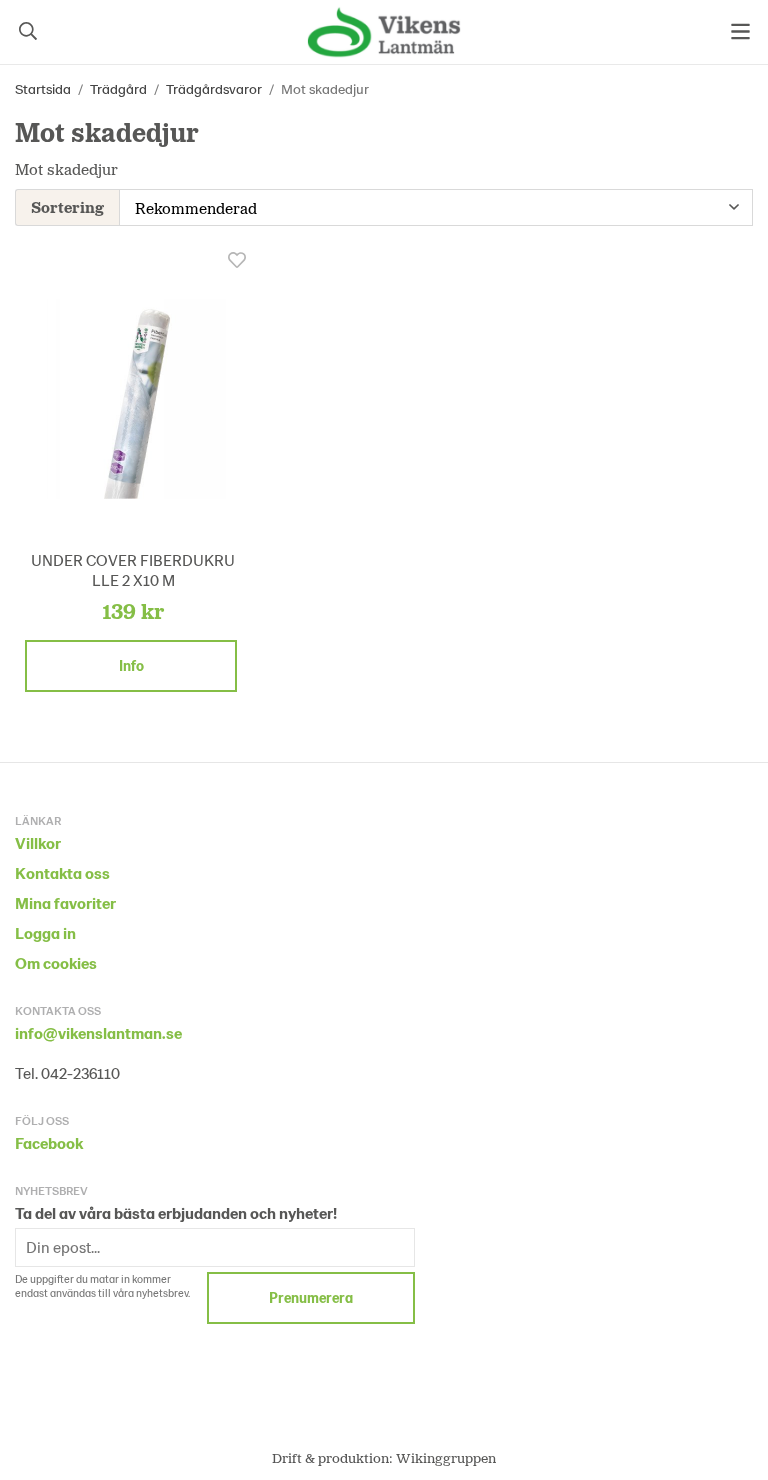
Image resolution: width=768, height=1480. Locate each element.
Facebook (49, 1142)
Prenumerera (311, 1297)
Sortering (67, 206)
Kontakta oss (62, 872)
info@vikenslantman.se (98, 1032)
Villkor (38, 842)
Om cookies (56, 962)
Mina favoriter (65, 902)
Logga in (45, 932)
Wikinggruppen (446, 1457)
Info (131, 665)
